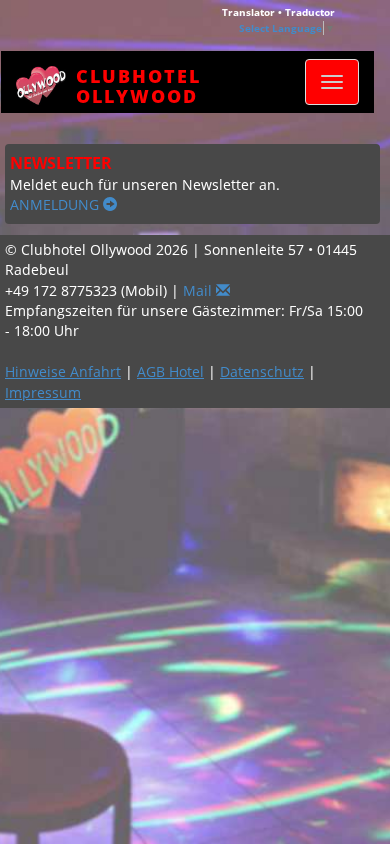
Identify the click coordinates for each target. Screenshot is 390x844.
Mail (199, 290)
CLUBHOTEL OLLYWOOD (138, 82)
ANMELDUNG (56, 204)
